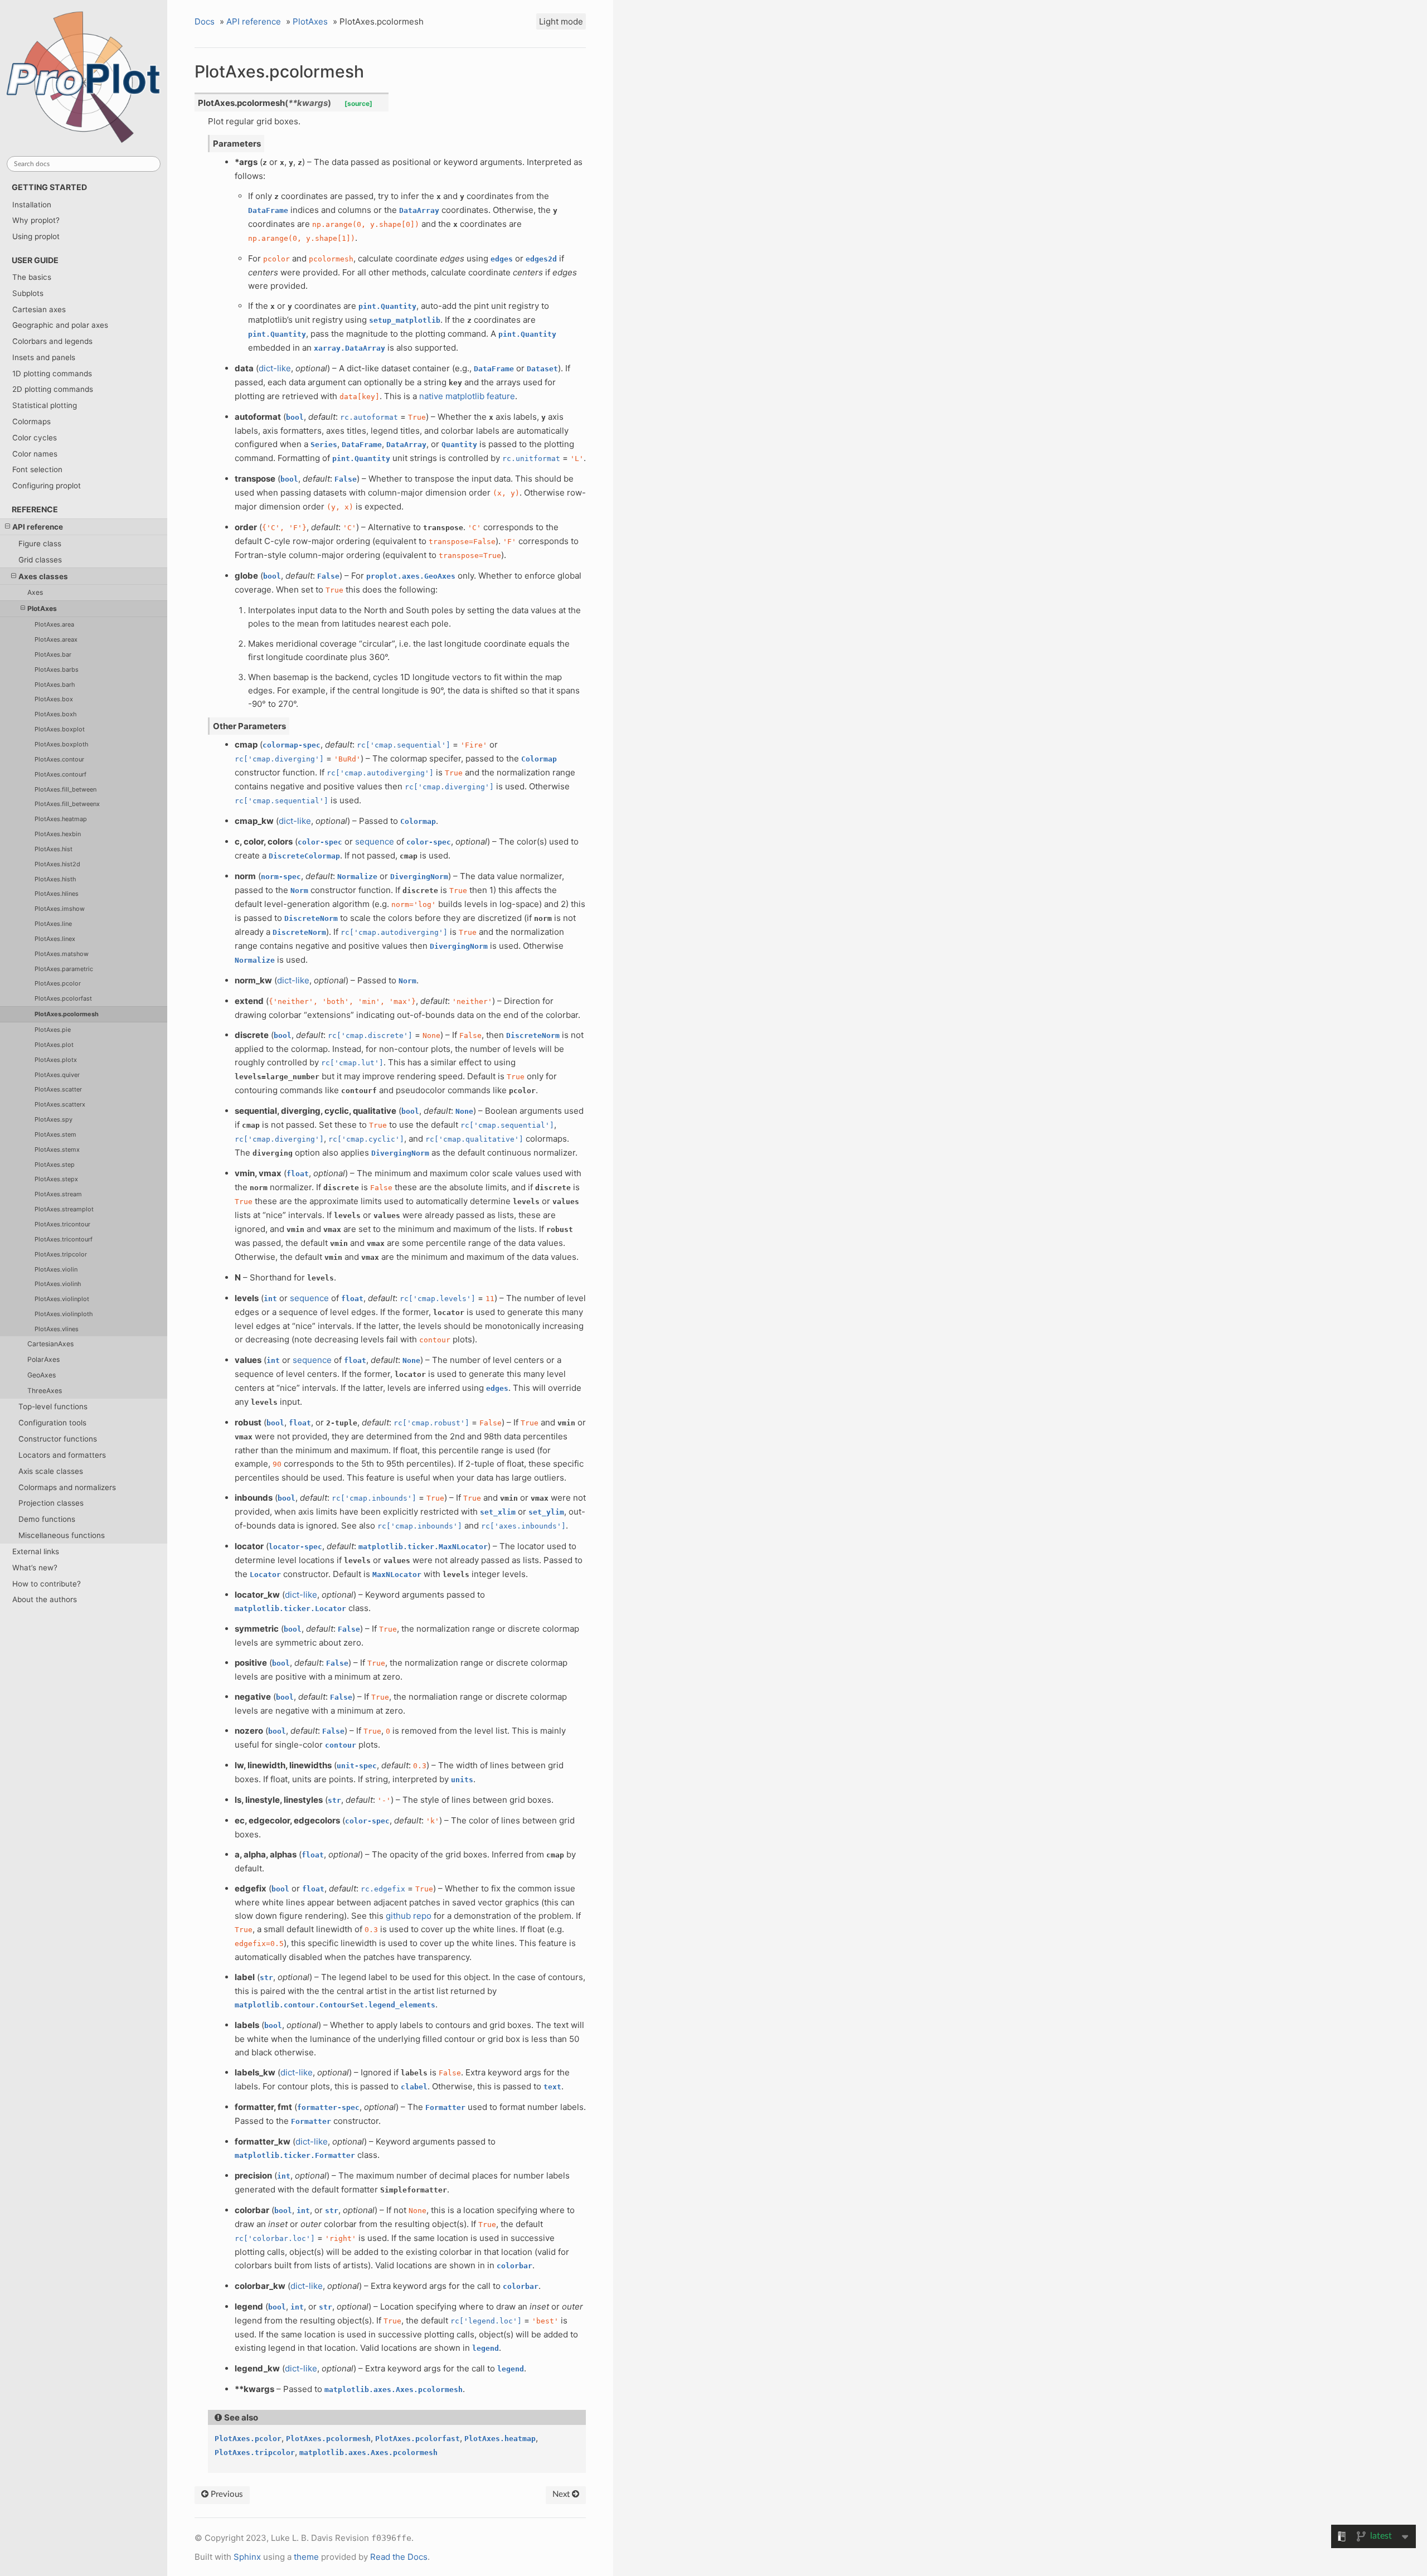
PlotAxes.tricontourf (64, 1239)
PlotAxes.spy (54, 1119)
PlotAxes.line (53, 924)
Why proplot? (36, 220)
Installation (32, 205)
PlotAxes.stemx (57, 1149)
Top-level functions (53, 1406)
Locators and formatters (62, 1455)
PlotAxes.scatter (58, 1089)
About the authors (45, 1599)
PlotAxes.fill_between (65, 789)
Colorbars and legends (52, 341)
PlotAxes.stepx (56, 1179)
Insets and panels (44, 357)
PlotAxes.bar (53, 654)
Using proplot (36, 236)
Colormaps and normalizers (67, 1487)
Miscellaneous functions (62, 1535)
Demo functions (47, 1519)
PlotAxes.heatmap (61, 819)
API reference (38, 527)
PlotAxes (42, 608)
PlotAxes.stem (55, 1134)
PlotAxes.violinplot (62, 1299)
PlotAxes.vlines (57, 1329)
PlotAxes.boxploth (61, 744)
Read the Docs (399, 2557)
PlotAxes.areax (56, 639)
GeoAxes (42, 1375)
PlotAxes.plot (54, 1045)
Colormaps (31, 421)
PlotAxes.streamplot (64, 1209)
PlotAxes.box (54, 699)
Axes (35, 592)
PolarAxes (43, 1359)
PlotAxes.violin (56, 1269)
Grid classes (40, 560)
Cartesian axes (39, 309)
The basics (32, 277)
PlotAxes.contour (59, 759)
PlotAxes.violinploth (64, 1314)
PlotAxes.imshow (60, 909)
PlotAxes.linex (55, 939)
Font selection (37, 469)
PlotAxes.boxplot (60, 729)
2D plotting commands (53, 389)
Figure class (40, 544)
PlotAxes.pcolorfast (63, 998)
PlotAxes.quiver (57, 1075)
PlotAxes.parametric (64, 969)
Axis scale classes (51, 1471)
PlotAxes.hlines (57, 894)
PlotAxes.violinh (58, 1284)
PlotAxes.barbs (57, 670)
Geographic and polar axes (60, 325)
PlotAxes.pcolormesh (67, 1014)
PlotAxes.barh (55, 685)
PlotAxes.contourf (60, 774)
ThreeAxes (45, 1391)
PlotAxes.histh (55, 879)
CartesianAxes (50, 1344)
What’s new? (35, 1568)
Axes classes (43, 576)
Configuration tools (52, 1423)
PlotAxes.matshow (62, 954)
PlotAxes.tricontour (62, 1224)
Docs (205, 21)
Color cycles (35, 438)
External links (36, 1551)
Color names (35, 454)
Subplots (28, 293)
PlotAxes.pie (53, 1030)
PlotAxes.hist (54, 849)
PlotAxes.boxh (55, 714)
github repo (409, 1916)
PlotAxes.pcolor (58, 983)
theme (306, 2557)
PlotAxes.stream (58, 1194)
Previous (226, 2494)
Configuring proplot (47, 486)
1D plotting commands (52, 373)
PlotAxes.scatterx (60, 1104)
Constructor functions (58, 1439)
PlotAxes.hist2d (57, 864)
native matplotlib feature (467, 396)
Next (562, 2494)
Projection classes (51, 1503)
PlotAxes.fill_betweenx (67, 804)
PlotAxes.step (55, 1165)
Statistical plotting (45, 405)
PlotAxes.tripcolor (61, 1254)
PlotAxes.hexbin (58, 834)
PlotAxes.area (54, 624)
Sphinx (247, 2557)
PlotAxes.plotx (56, 1060)
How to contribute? (47, 1584)
